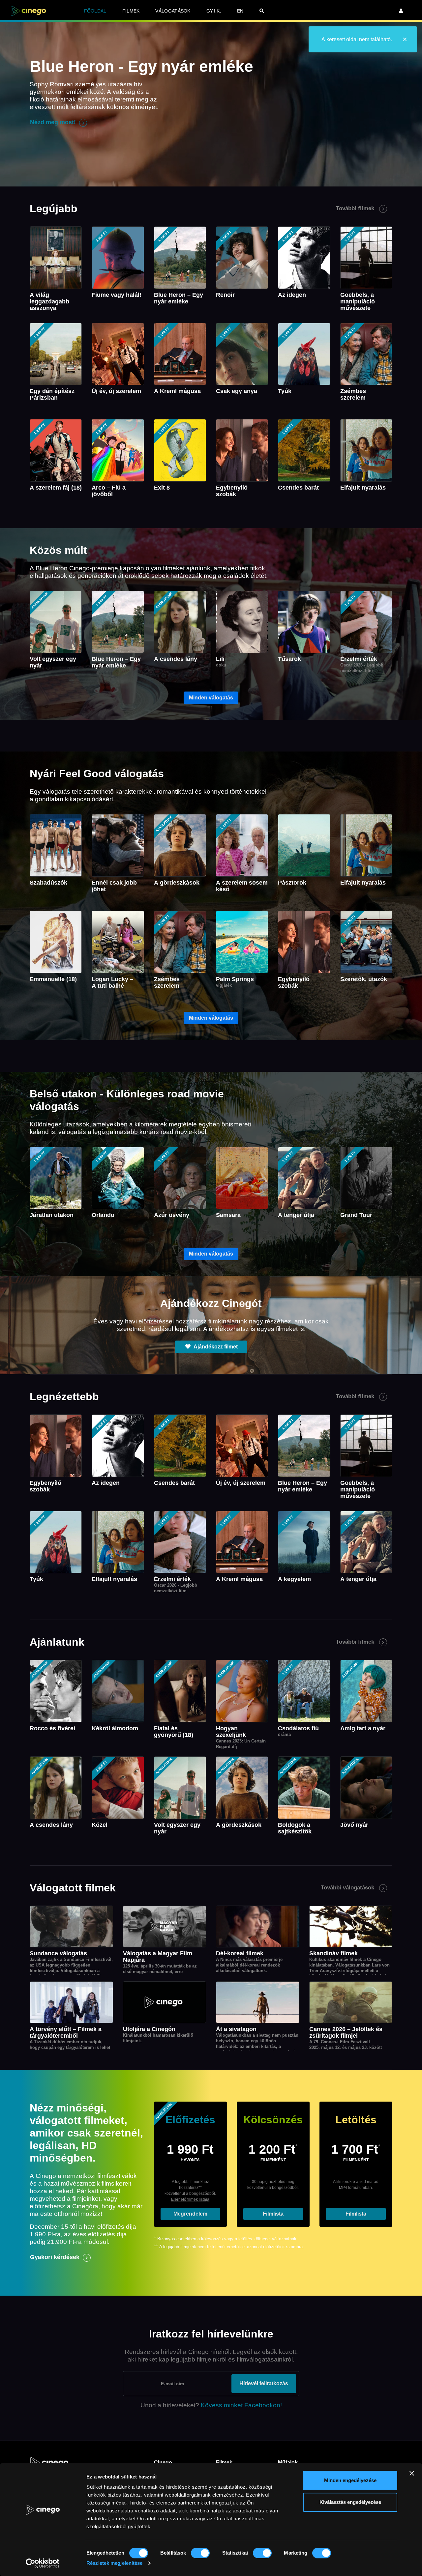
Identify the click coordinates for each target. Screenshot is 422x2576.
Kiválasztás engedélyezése (350, 2502)
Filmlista (273, 2214)
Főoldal (95, 11)
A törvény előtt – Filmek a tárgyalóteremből (66, 2032)
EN (240, 11)
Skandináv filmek (333, 1953)
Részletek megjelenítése (114, 2563)
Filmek (131, 11)
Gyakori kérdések (55, 2257)
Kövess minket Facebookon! (241, 2405)
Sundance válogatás (58, 1953)
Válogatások (173, 11)
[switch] (200, 2553)
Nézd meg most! (53, 122)
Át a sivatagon (236, 2029)
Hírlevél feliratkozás (264, 2383)
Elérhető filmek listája (190, 2199)
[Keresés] (262, 11)
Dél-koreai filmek (240, 1953)
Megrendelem (190, 2214)
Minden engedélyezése (350, 2480)
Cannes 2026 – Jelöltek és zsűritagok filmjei (346, 2032)
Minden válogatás (211, 698)
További (355, 208)
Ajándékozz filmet (215, 1347)
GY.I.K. (214, 11)
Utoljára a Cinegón (149, 2029)
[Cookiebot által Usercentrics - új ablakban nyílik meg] (43, 2563)
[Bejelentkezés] (401, 11)
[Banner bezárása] (412, 2473)
